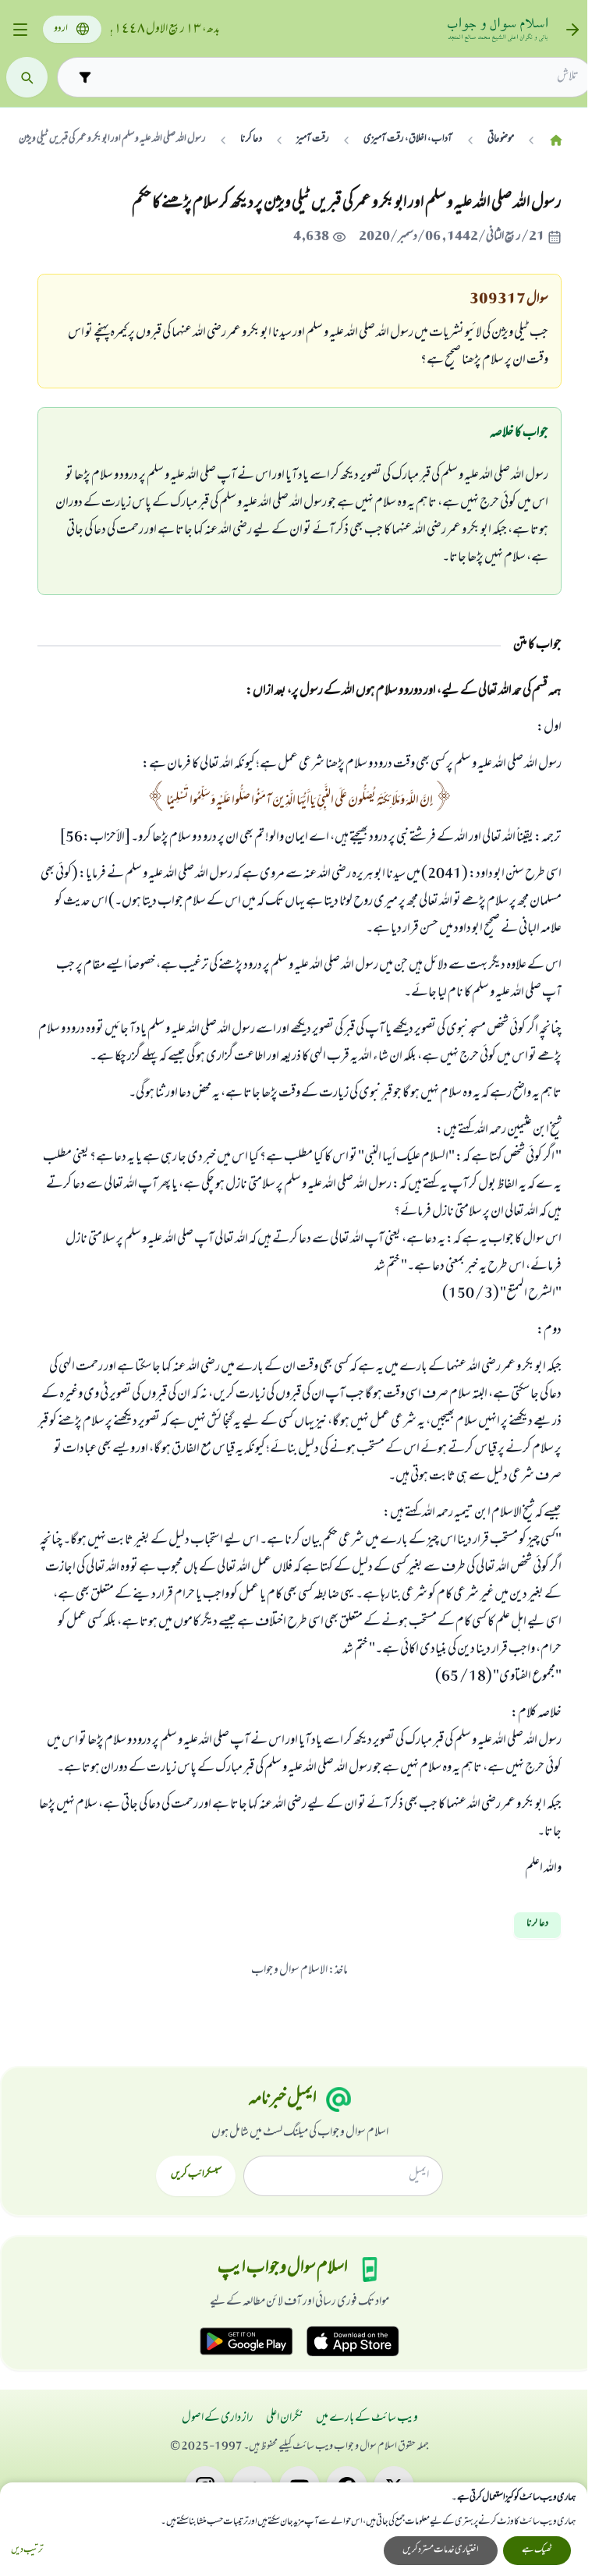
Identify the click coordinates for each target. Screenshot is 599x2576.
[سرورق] (556, 140)
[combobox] (338, 77)
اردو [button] (61, 29)
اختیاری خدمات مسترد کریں (441, 2550)
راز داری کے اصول (218, 2418)
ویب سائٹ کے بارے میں (367, 2418)
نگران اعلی (285, 2418)
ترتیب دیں (27, 2551)
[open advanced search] (85, 77)
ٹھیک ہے (537, 2550)
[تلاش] (27, 78)
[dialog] (294, 2529)
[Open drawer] (20, 30)
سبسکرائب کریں (196, 2175)
